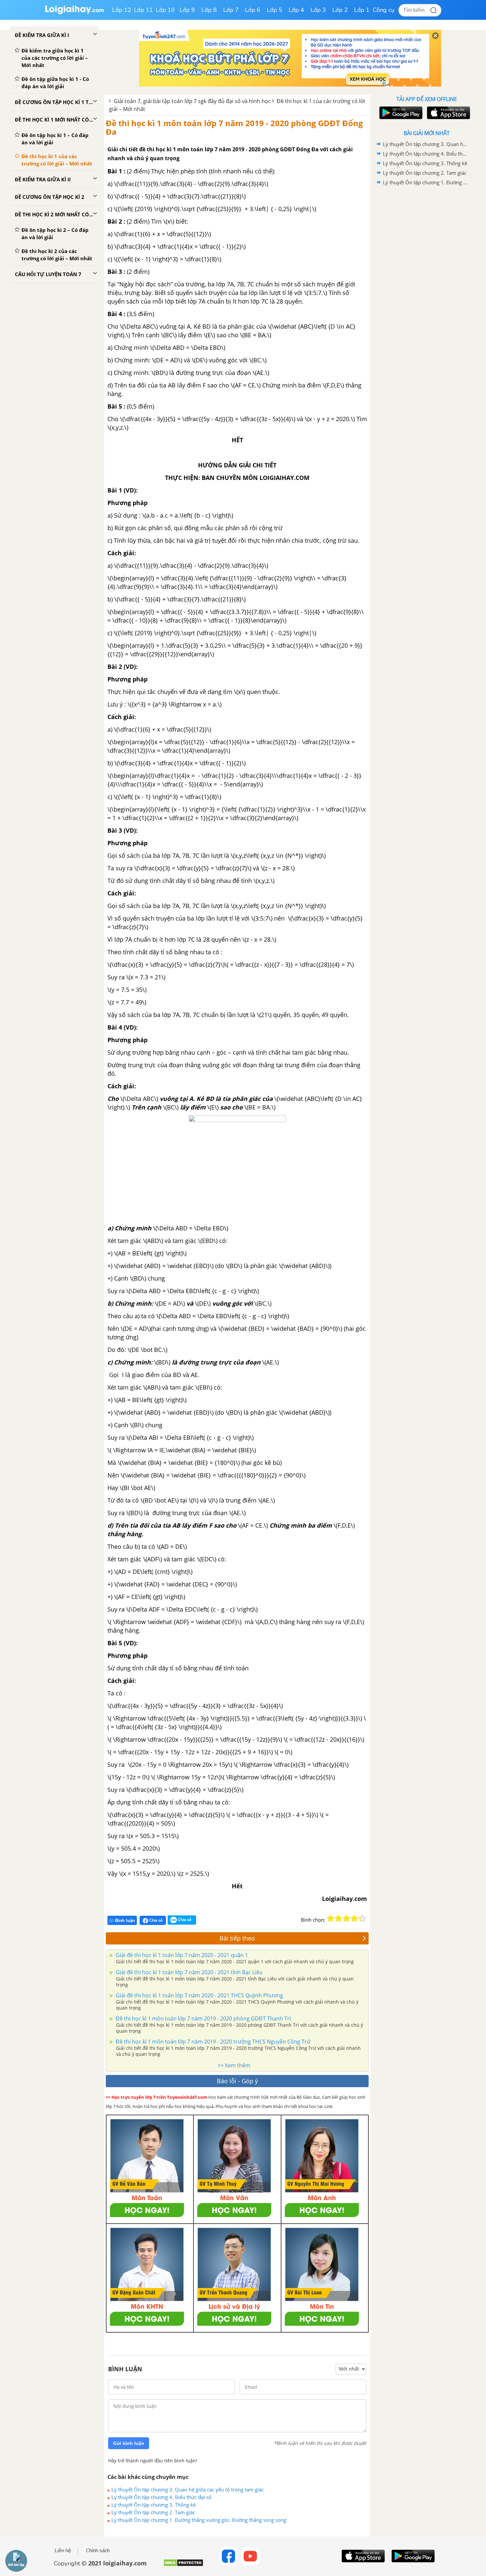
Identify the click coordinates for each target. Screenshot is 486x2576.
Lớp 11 (143, 10)
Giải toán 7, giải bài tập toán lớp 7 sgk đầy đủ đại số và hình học (192, 101)
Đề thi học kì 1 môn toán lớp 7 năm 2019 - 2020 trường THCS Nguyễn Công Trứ (212, 2042)
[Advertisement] (426, 292)
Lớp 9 (187, 10)
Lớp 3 (318, 10)
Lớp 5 (275, 10)
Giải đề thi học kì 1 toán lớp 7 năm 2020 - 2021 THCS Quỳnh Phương (199, 1995)
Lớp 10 (165, 10)
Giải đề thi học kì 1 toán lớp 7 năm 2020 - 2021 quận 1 (181, 1955)
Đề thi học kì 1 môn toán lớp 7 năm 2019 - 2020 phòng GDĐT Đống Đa (234, 127)
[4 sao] (354, 1918)
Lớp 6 (253, 10)
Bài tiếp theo (237, 1938)
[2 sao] (339, 1918)
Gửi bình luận (129, 2443)
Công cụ (384, 10)
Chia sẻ (155, 1920)
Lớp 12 (122, 10)
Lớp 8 (209, 10)
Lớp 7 (231, 10)
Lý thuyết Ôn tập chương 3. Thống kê (154, 2505)
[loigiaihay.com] (74, 13)
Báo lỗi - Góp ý (237, 2081)
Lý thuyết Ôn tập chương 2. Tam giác (153, 2512)
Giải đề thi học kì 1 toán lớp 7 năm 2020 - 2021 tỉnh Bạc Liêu (188, 1972)
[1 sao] (331, 1918)
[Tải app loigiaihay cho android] (400, 113)
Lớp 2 (340, 10)
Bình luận (125, 1921)
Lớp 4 (296, 10)
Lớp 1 (362, 10)
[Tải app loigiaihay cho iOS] (448, 113)
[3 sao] (346, 1918)
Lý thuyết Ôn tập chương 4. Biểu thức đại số (162, 2497)
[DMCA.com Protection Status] (183, 2565)
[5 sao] (362, 1918)
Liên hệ (63, 2551)
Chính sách (98, 2551)
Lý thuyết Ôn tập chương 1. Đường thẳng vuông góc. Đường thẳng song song (199, 2520)
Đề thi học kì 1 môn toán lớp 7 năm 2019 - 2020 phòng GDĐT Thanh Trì (203, 2018)
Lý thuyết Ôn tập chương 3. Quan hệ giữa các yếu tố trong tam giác (188, 2489)
